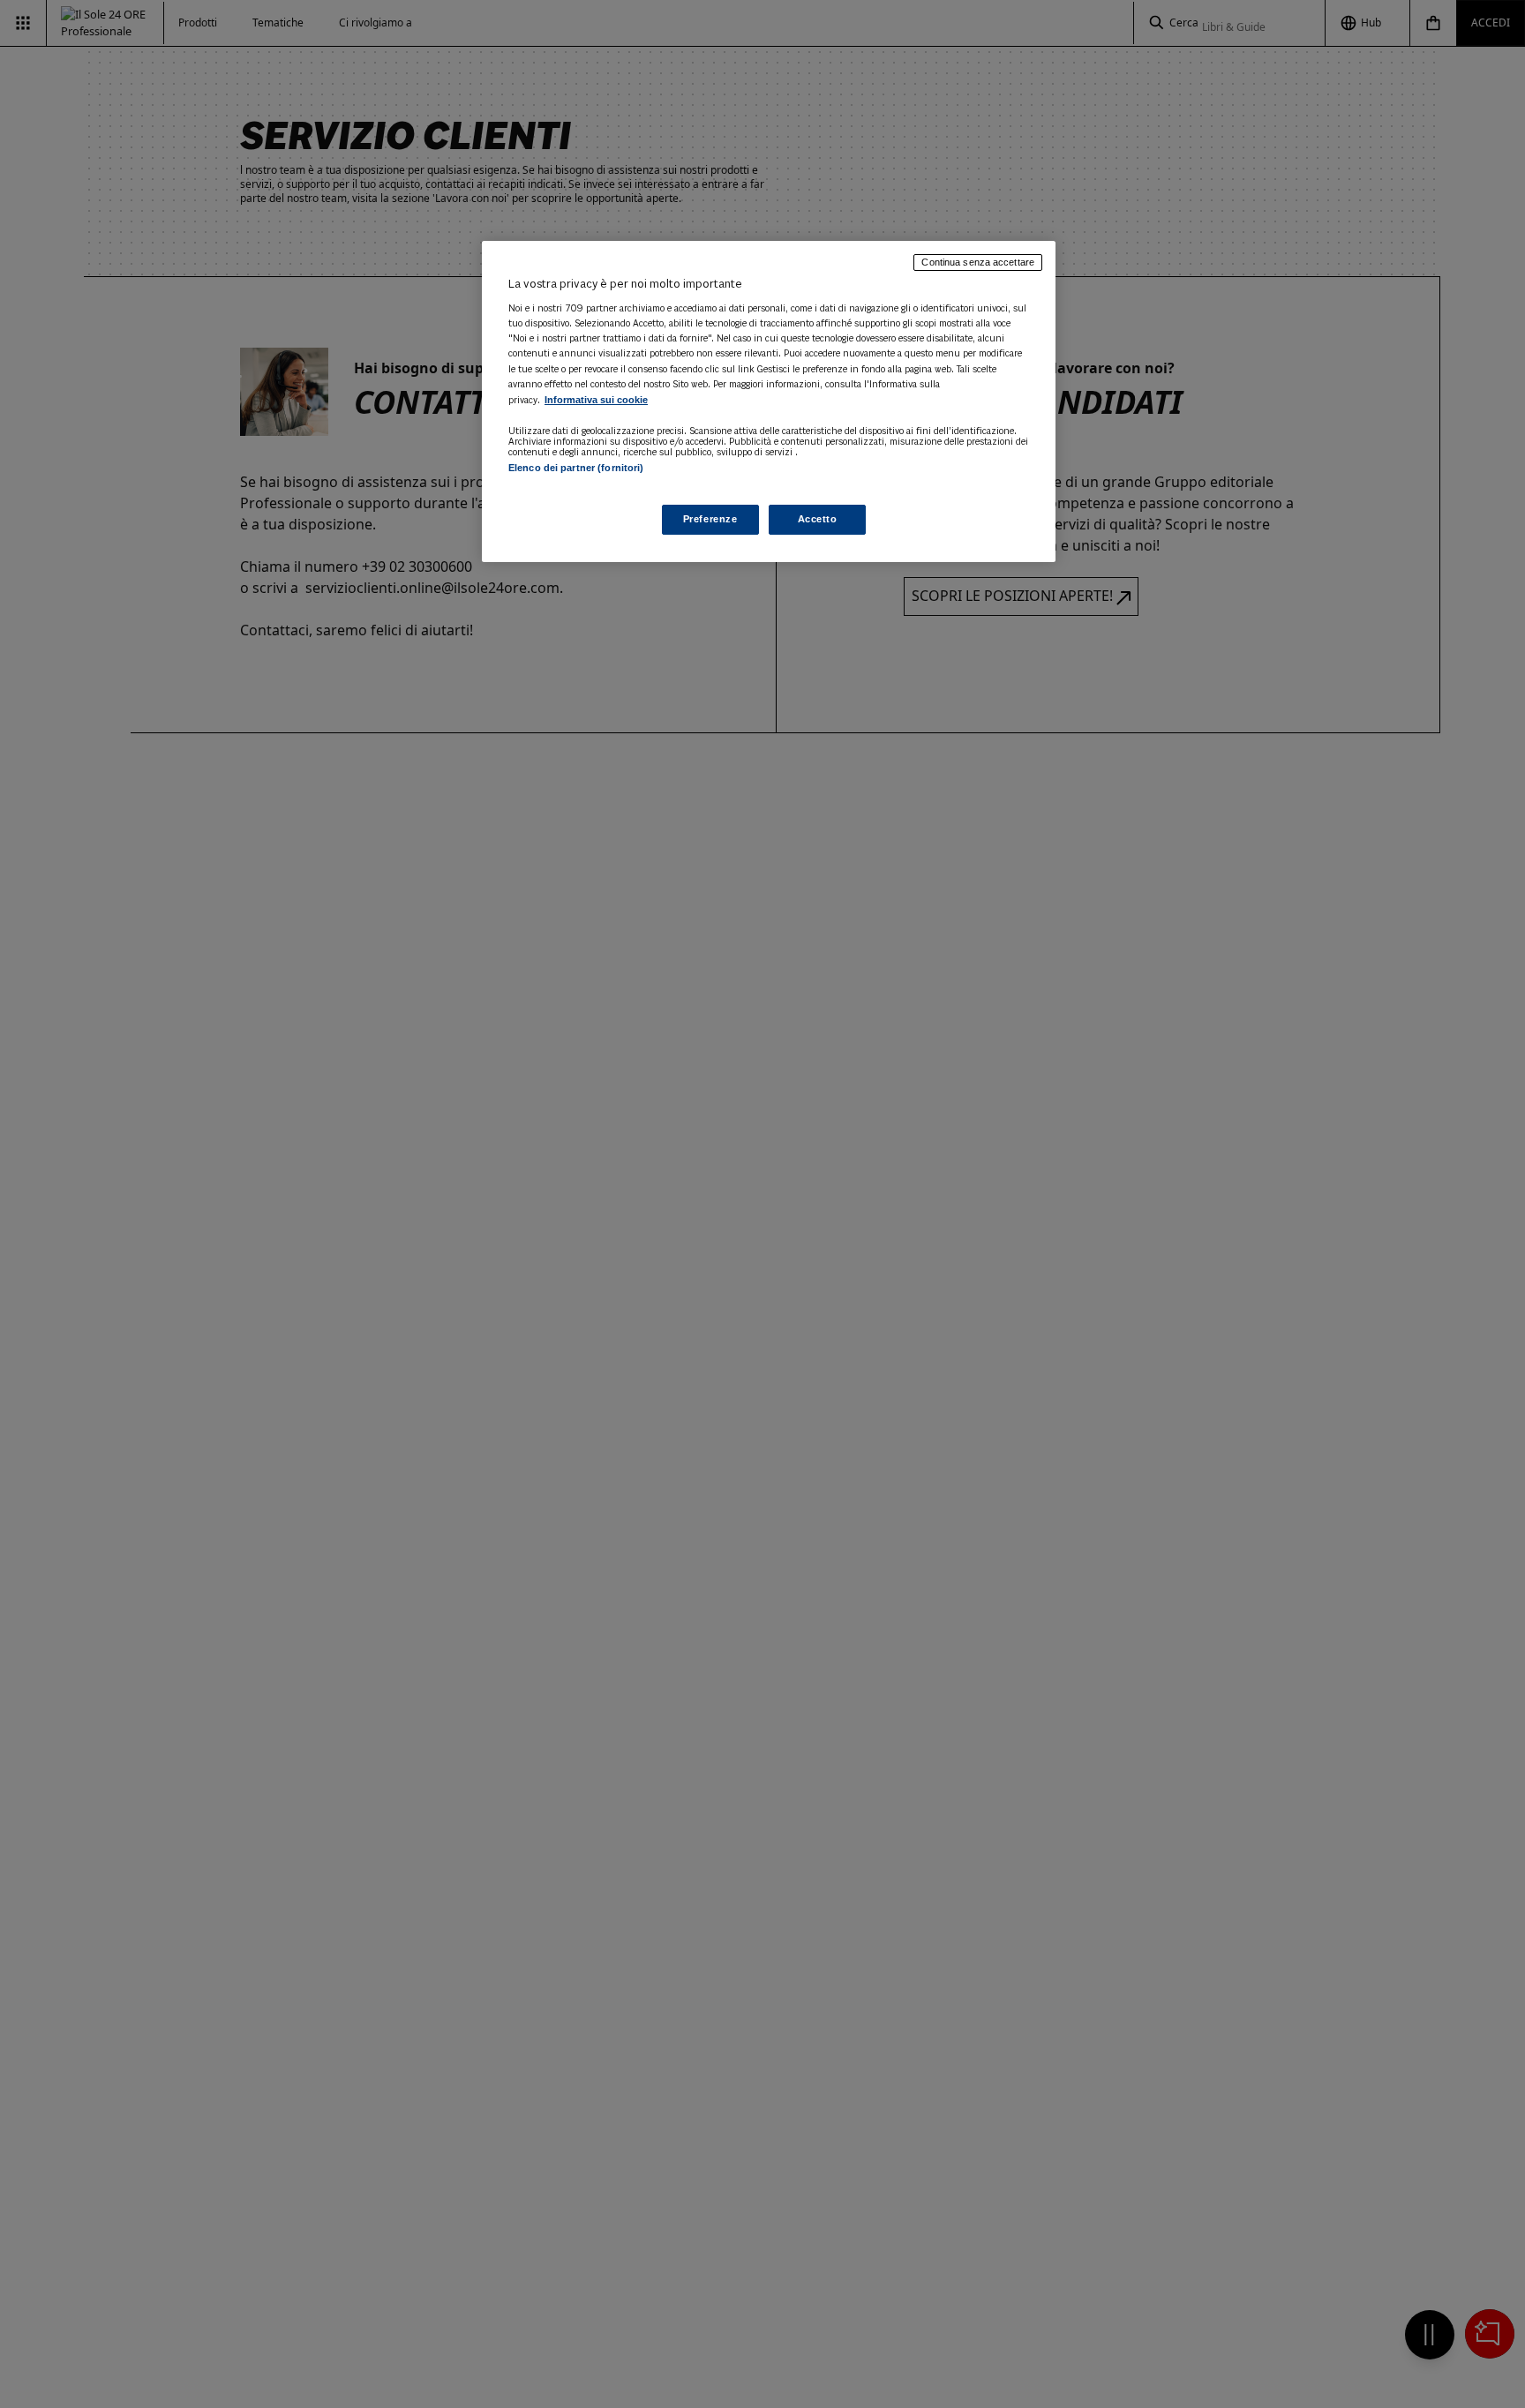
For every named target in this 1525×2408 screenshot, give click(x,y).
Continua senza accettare (978, 262)
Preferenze (710, 519)
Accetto (818, 519)
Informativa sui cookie (596, 400)
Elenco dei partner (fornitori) (576, 468)
